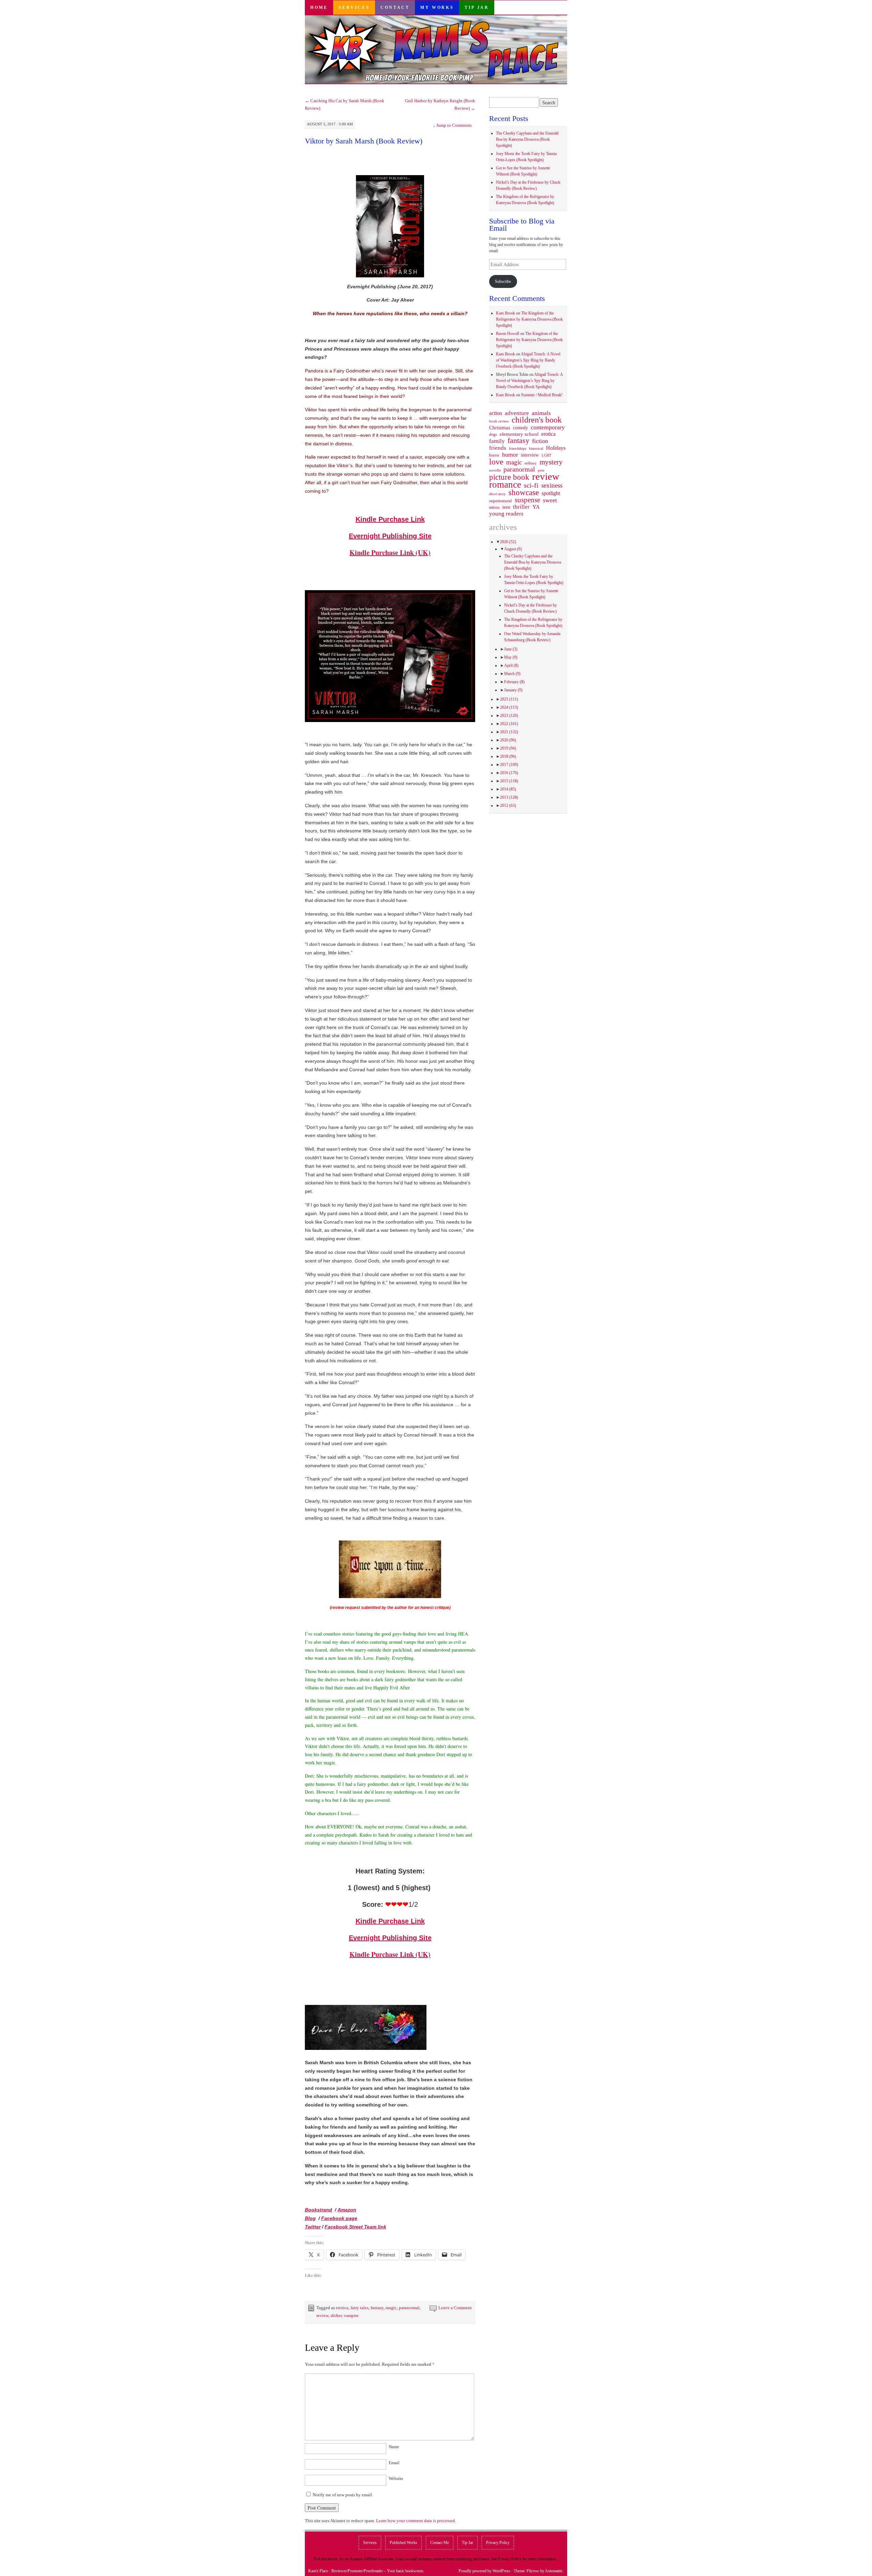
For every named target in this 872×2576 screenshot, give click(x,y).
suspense (527, 500)
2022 (509, 724)
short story (497, 494)
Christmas (500, 428)
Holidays (556, 448)
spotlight (551, 493)
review (322, 2316)
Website (396, 2478)
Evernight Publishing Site (390, 536)
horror (494, 455)
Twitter (313, 2227)
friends (498, 448)
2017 (509, 765)
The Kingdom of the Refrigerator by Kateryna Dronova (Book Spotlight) (529, 319)
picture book (509, 477)
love (496, 462)
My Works (437, 7)
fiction (540, 441)
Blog (310, 2218)
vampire (351, 2316)
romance (505, 485)
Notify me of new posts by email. (343, 2495)
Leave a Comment (455, 2308)
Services (354, 7)
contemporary (548, 427)
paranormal (409, 2308)
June (511, 649)
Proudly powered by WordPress (484, 2571)
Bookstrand (318, 2210)
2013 (509, 797)
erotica (342, 2308)
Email (394, 2463)
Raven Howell (508, 334)
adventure (517, 413)
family (497, 441)
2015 (509, 781)
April (511, 665)
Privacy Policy (498, 2543)
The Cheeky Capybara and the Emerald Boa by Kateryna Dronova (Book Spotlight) (527, 139)
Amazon (347, 2210)
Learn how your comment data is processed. (416, 2521)
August (513, 549)
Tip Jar (477, 7)
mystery (551, 462)
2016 (509, 773)
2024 (509, 707)
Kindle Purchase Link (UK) (390, 553)
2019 (508, 748)
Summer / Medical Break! (542, 395)
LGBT (547, 455)
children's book (537, 420)
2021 (509, 732)
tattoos (494, 508)
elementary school (519, 434)
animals (541, 413)
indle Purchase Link (393, 519)
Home (319, 7)
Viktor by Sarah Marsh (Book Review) (364, 141)
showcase (524, 492)
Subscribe (503, 281)
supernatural (501, 501)
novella (495, 470)
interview (530, 455)
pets (541, 470)
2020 (508, 740)
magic (391, 2308)
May (511, 657)
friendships (518, 448)
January (513, 690)
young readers (506, 514)
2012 (508, 806)
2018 (508, 756)
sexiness (552, 486)
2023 (509, 716)
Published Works (403, 2543)
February (514, 682)
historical (536, 448)
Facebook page (339, 2218)
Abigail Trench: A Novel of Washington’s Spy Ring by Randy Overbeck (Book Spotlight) (528, 360)
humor (510, 455)
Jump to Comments (452, 125)
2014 (508, 789)
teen (506, 507)
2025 (509, 699)
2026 (508, 542)
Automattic (554, 2571)
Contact (395, 7)
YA (536, 507)
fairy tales (360, 2308)
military (531, 463)
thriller (521, 507)
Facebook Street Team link (355, 2227)
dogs (493, 434)
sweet (550, 500)
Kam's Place (318, 2571)
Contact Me (440, 2543)
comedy (520, 428)
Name (394, 2447)
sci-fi (531, 485)
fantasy (377, 2308)
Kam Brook (505, 313)
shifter (336, 2316)
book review (499, 421)
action (496, 413)
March (512, 674)
